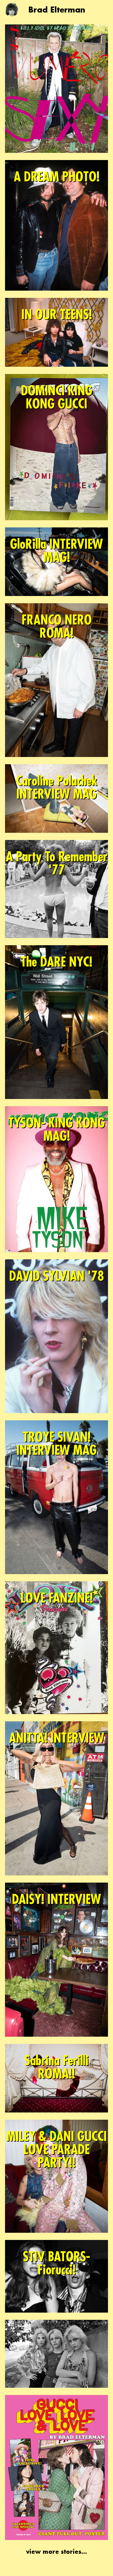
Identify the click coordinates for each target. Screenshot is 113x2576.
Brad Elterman (57, 10)
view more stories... (56, 2552)
